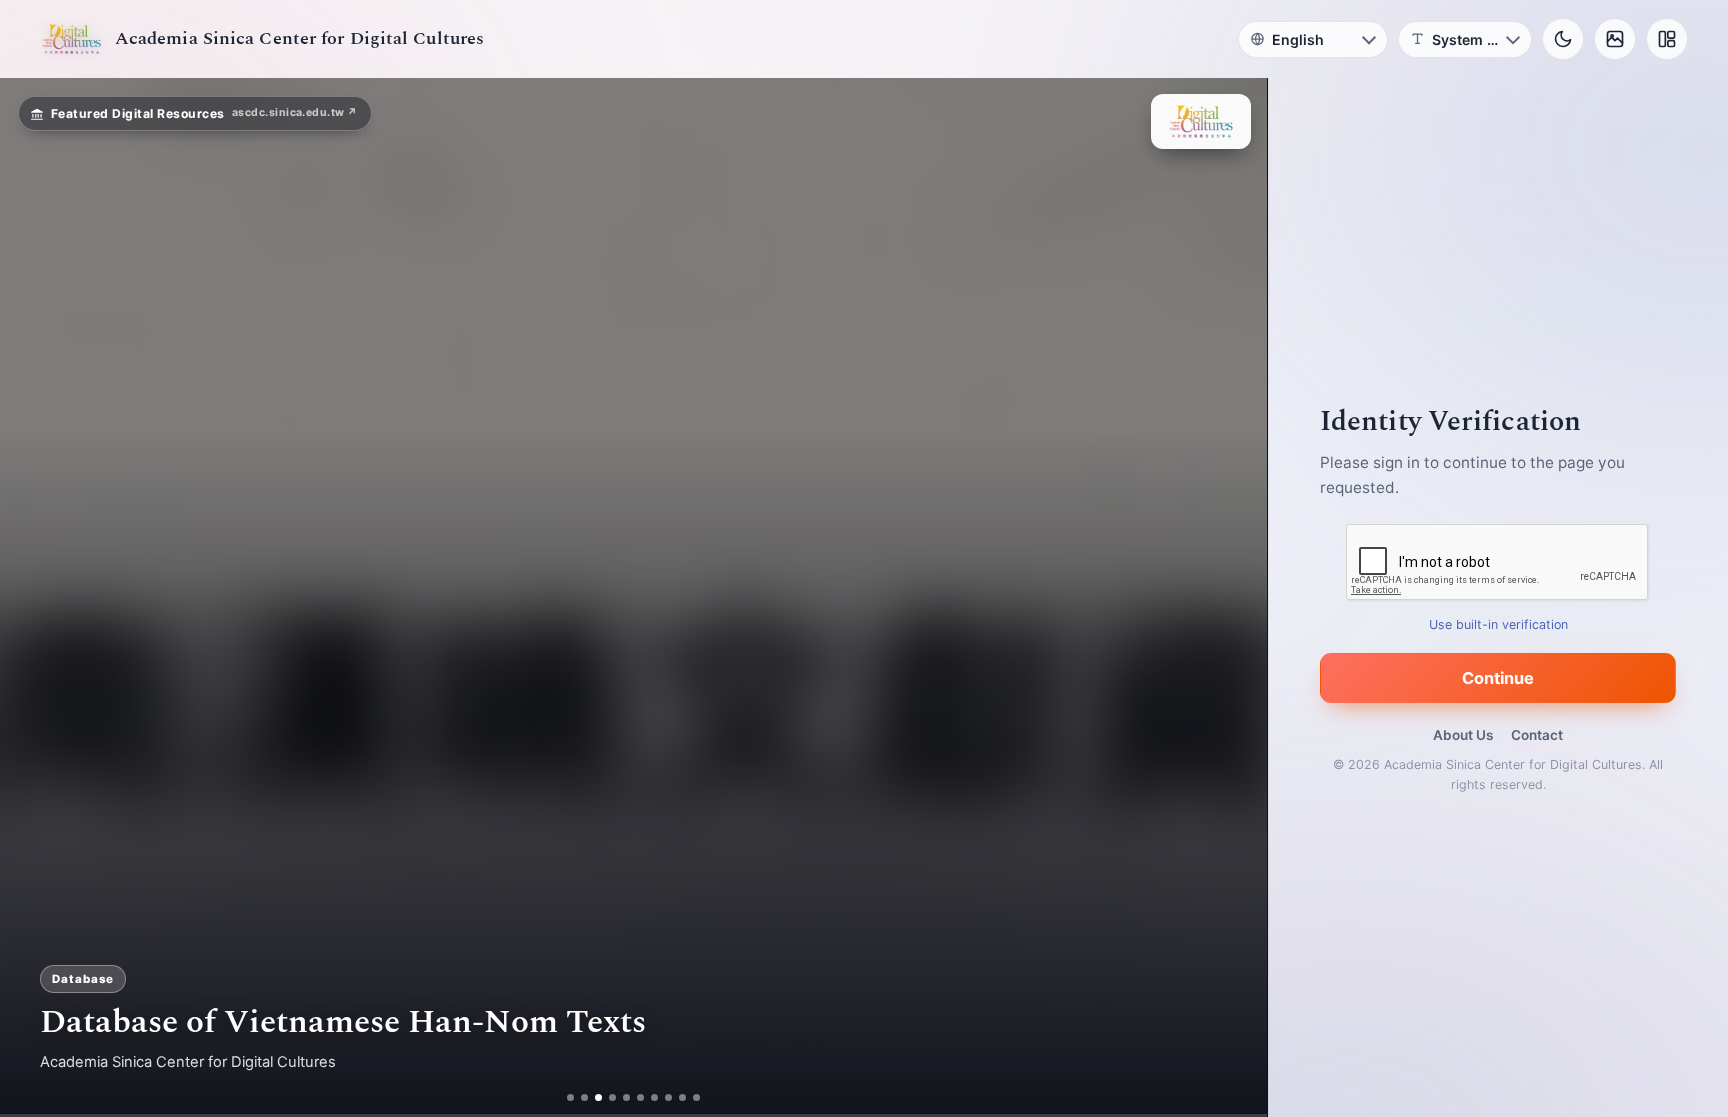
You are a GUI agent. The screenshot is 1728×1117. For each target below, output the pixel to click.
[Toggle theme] (1563, 39)
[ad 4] (613, 1097)
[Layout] (1667, 39)
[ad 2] (577, 1097)
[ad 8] (676, 1097)
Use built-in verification (1498, 624)
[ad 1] (563, 1097)
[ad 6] (648, 1097)
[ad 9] (690, 1097)
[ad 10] (704, 1097)
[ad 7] (662, 1097)
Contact (1537, 735)
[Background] (1615, 39)
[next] (1231, 598)
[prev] (36, 598)
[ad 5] (634, 1097)
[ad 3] (591, 1097)
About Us (1463, 735)
